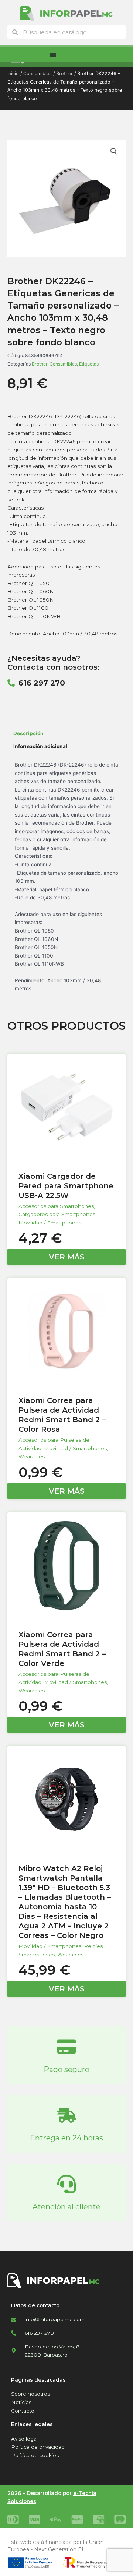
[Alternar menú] (53, 55)
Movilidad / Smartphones (50, 1223)
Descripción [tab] (28, 733)
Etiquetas (89, 364)
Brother (64, 73)
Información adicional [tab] (40, 746)
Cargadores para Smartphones (57, 1214)
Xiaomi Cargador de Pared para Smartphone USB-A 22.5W (66, 1186)
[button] (114, 151)
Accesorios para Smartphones (56, 1206)
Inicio (13, 73)
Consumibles (37, 73)
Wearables (32, 1456)
